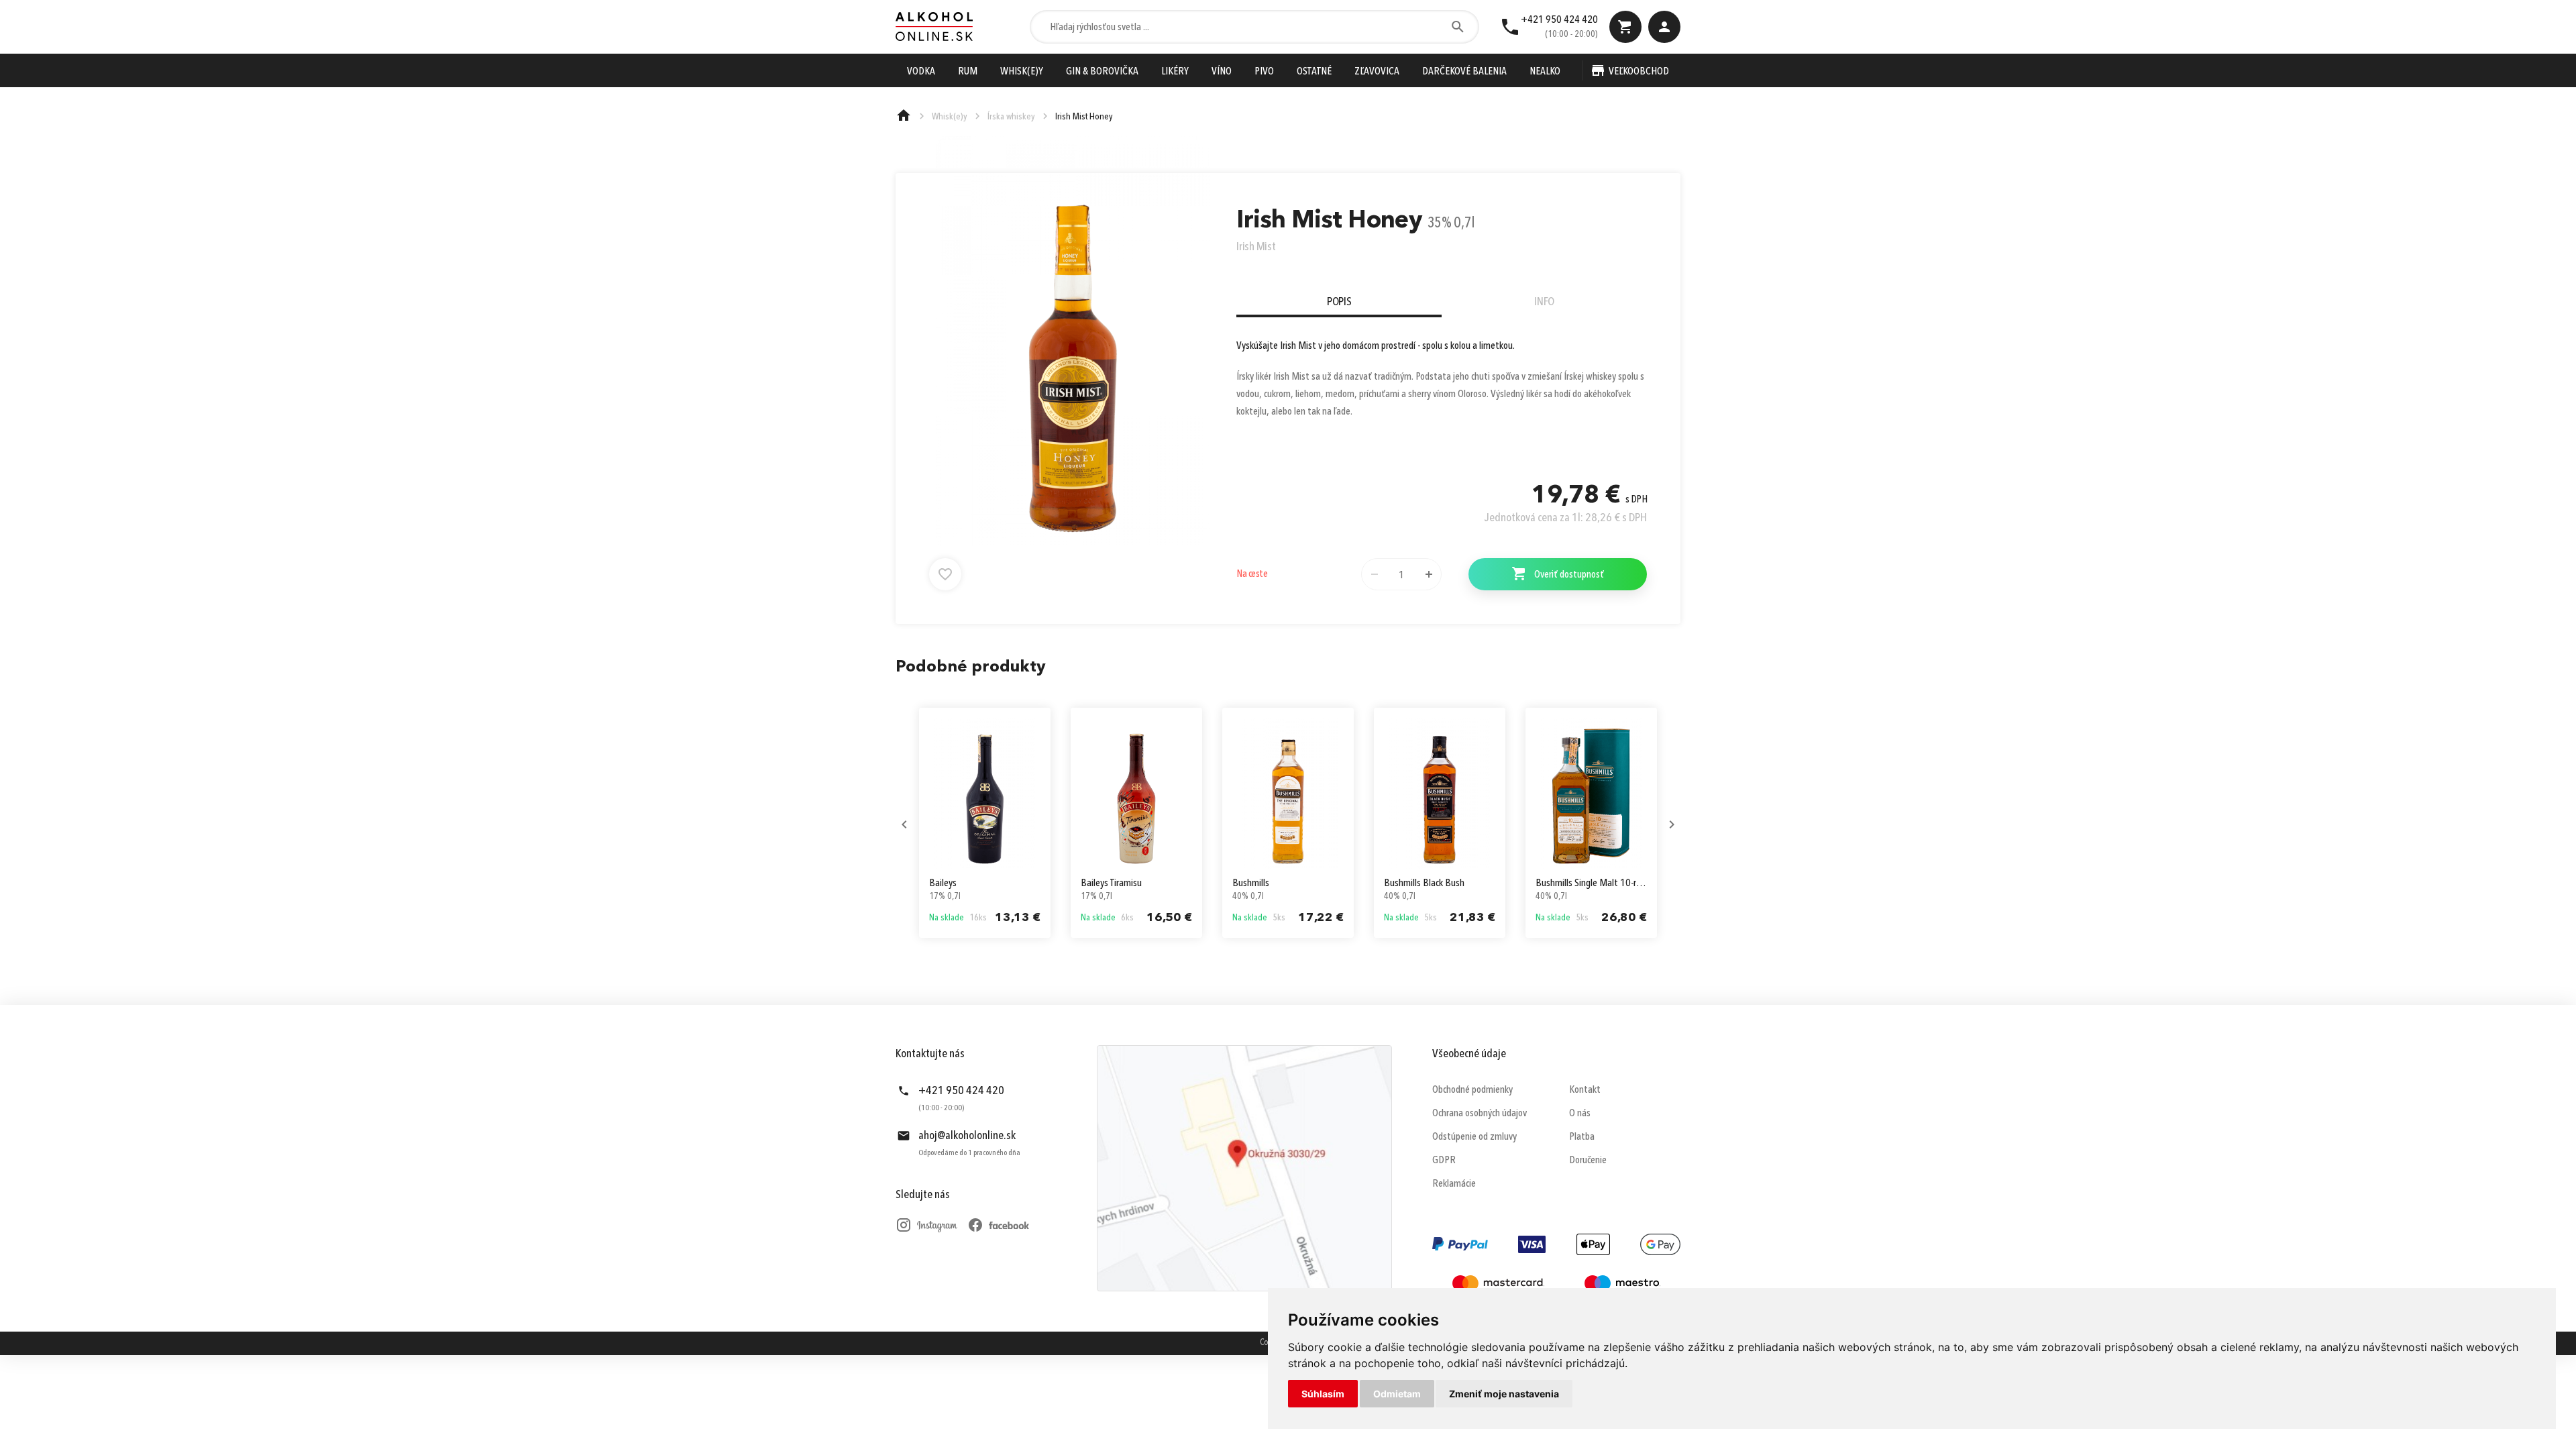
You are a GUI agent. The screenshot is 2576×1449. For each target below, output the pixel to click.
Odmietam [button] (1397, 1394)
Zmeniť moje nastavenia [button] (1504, 1394)
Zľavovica (1377, 72)
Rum (968, 72)
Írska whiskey (1011, 117)
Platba (1582, 1137)
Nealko (1545, 72)
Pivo (1264, 72)
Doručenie (1588, 1161)
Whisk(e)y (1022, 72)
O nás (1580, 1114)
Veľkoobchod (1639, 72)
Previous (904, 824)
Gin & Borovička (1102, 72)
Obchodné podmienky (1472, 1090)
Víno (1222, 72)
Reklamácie (1454, 1184)
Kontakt (1585, 1090)
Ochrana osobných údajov (1480, 1114)
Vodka (921, 72)
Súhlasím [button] (1323, 1394)
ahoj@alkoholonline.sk (967, 1136)
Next (1672, 824)
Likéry (1175, 72)
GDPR (1444, 1161)
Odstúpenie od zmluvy (1474, 1137)
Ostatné (1314, 72)
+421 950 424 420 (1559, 20)
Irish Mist (1256, 247)
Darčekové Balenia (1464, 72)
